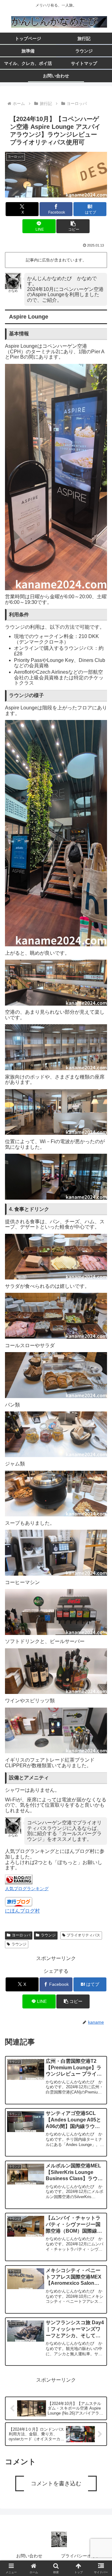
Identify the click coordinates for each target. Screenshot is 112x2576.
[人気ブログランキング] (19, 1879)
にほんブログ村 (22, 1911)
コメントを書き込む (56, 2483)
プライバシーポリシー (85, 2556)
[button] (73, 226)
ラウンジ (48, 1935)
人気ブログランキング (27, 1889)
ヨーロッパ (21, 1935)
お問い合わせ (29, 2556)
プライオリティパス (83, 1935)
